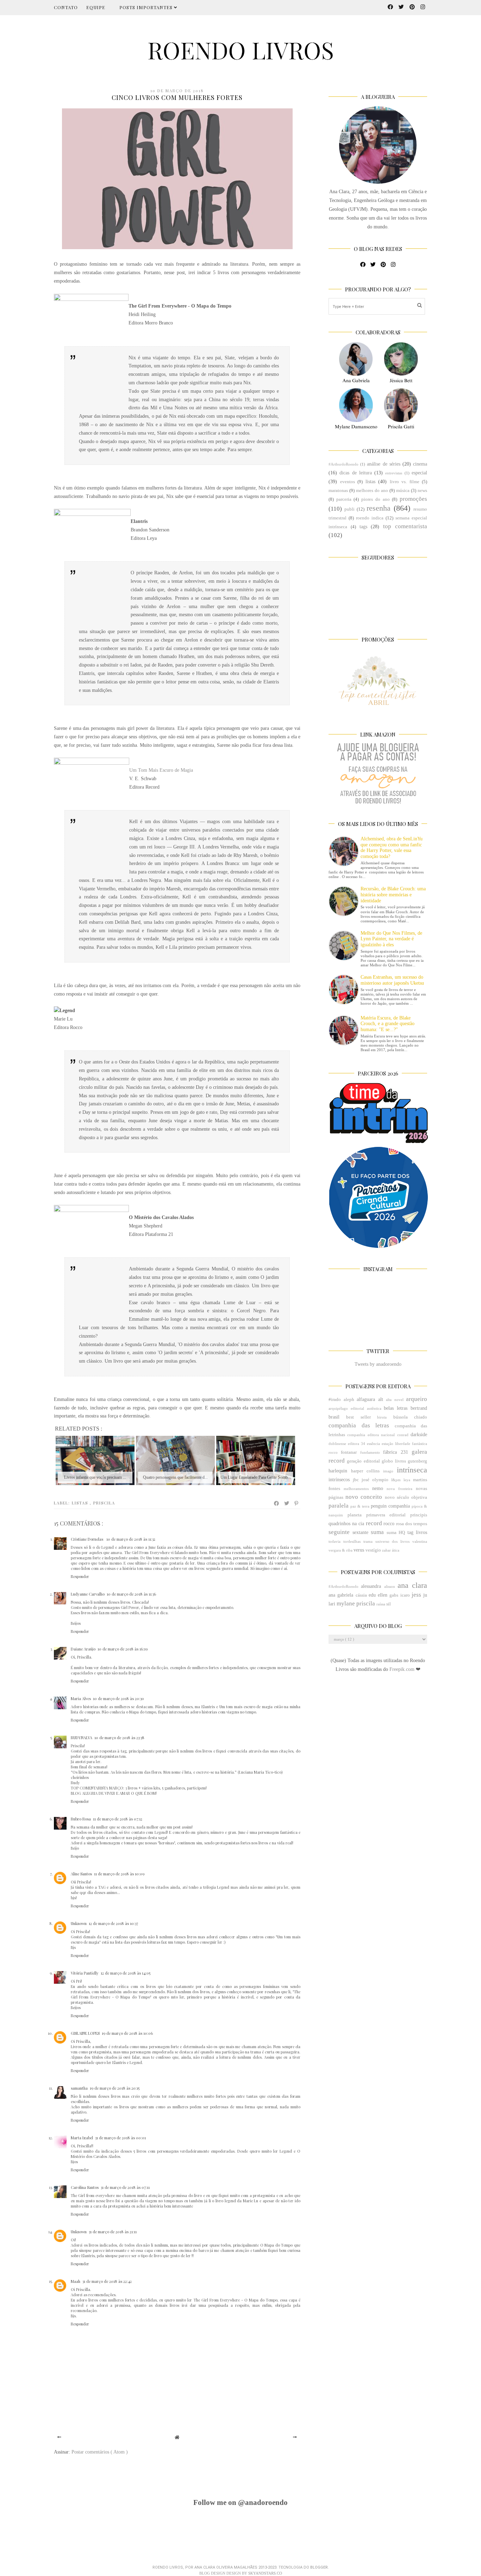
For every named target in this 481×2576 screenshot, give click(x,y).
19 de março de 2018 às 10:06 (127, 2033)
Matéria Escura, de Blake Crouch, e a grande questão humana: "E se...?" (388, 1024)
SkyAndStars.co (265, 2573)
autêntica (374, 1408)
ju (425, 1595)
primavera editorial (386, 1515)
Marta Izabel (82, 2138)
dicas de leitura (356, 473)
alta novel (395, 1400)
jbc (356, 1480)
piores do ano (375, 499)
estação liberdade (396, 1444)
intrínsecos (339, 1480)
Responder (80, 1576)
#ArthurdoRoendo (343, 464)
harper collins (365, 1471)
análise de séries (383, 464)
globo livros (394, 1461)
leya (407, 1480)
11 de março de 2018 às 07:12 (118, 1819)
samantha (79, 2088)
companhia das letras (359, 1425)
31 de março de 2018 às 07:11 (125, 2187)
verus (359, 1550)
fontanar (349, 1452)
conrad (403, 1435)
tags (363, 527)
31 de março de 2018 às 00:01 (120, 2138)
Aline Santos (81, 1874)
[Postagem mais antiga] (295, 2437)
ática (396, 1550)
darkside (419, 1435)
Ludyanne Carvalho (88, 1594)
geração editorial (363, 1461)
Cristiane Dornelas (88, 1539)
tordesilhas (352, 1541)
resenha (379, 508)
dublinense (337, 1444)
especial (419, 473)
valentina (420, 1541)
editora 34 (357, 1444)
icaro (405, 1595)
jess (416, 1595)
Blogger (319, 2567)
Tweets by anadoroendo (378, 1364)
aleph (349, 1400)
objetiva (419, 1497)
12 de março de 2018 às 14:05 (126, 1973)
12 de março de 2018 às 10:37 (113, 1923)
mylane (346, 1603)
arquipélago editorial (346, 1408)
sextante (360, 1532)
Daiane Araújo (83, 1649)
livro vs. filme (405, 482)
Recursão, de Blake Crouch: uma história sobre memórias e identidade (393, 895)
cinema (420, 464)
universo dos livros (393, 1541)
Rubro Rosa (81, 1819)
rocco (389, 1524)
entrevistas (394, 473)
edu (372, 1595)
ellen (383, 1595)
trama (368, 1541)
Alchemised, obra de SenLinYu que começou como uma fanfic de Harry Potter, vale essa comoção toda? (392, 848)
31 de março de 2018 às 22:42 (107, 2281)
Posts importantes (147, 7)
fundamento (370, 1452)
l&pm (396, 1480)
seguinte (339, 1532)
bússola (401, 1417)
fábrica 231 (395, 1452)
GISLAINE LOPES (85, 2033)
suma (377, 1532)
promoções (413, 499)
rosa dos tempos (412, 1524)
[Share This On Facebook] (277, 1503)
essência (373, 1444)
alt (381, 1399)
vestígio (373, 1550)
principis (419, 1515)
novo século (397, 1497)
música (403, 491)
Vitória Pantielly (85, 1973)
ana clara (412, 1585)
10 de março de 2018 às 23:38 (119, 1738)
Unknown (79, 1923)
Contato (66, 7)
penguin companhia (390, 1506)
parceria (344, 499)
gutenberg (417, 1461)
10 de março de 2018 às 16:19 (123, 1649)
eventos (348, 482)
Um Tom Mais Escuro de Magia (161, 770)
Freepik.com (403, 1669)
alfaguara (366, 1399)
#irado (335, 1400)
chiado (421, 1417)
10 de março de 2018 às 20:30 (118, 1699)
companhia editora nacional (371, 1435)
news (422, 491)
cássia (361, 1595)
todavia (335, 1541)
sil (389, 1604)
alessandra (371, 1586)
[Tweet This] (287, 1503)
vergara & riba (341, 1550)
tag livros (417, 1532)
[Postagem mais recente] (59, 2437)
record (374, 1523)
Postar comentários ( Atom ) (100, 2452)
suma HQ (396, 1533)
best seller (358, 1417)
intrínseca (412, 1470)
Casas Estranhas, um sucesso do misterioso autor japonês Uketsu (392, 980)
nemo (378, 1488)
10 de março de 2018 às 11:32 (131, 1539)
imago (388, 1471)
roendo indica (370, 518)
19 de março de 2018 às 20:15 (115, 2088)
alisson (390, 1586)
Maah (76, 2281)
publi (349, 509)
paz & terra (360, 1506)
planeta (355, 1515)
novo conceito (364, 1497)
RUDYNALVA (82, 1738)
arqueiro (417, 1399)
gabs (394, 1595)
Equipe (96, 7)
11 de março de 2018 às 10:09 (119, 1874)
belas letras (396, 1408)
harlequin (338, 1471)
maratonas (338, 491)
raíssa (381, 1604)
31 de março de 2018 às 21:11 (113, 2232)
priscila (104, 1503)
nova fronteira (399, 1489)
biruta (382, 1417)
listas (81, 1503)
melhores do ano (372, 491)
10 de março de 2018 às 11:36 (131, 1594)
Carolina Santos (85, 2187)
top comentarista (405, 526)
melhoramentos (356, 1489)
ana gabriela (341, 1595)
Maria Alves (81, 1699)
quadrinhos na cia (346, 1524)
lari (332, 1604)
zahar (386, 1550)
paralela (339, 1506)
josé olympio (375, 1480)
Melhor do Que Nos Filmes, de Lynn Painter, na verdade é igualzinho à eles (391, 939)
